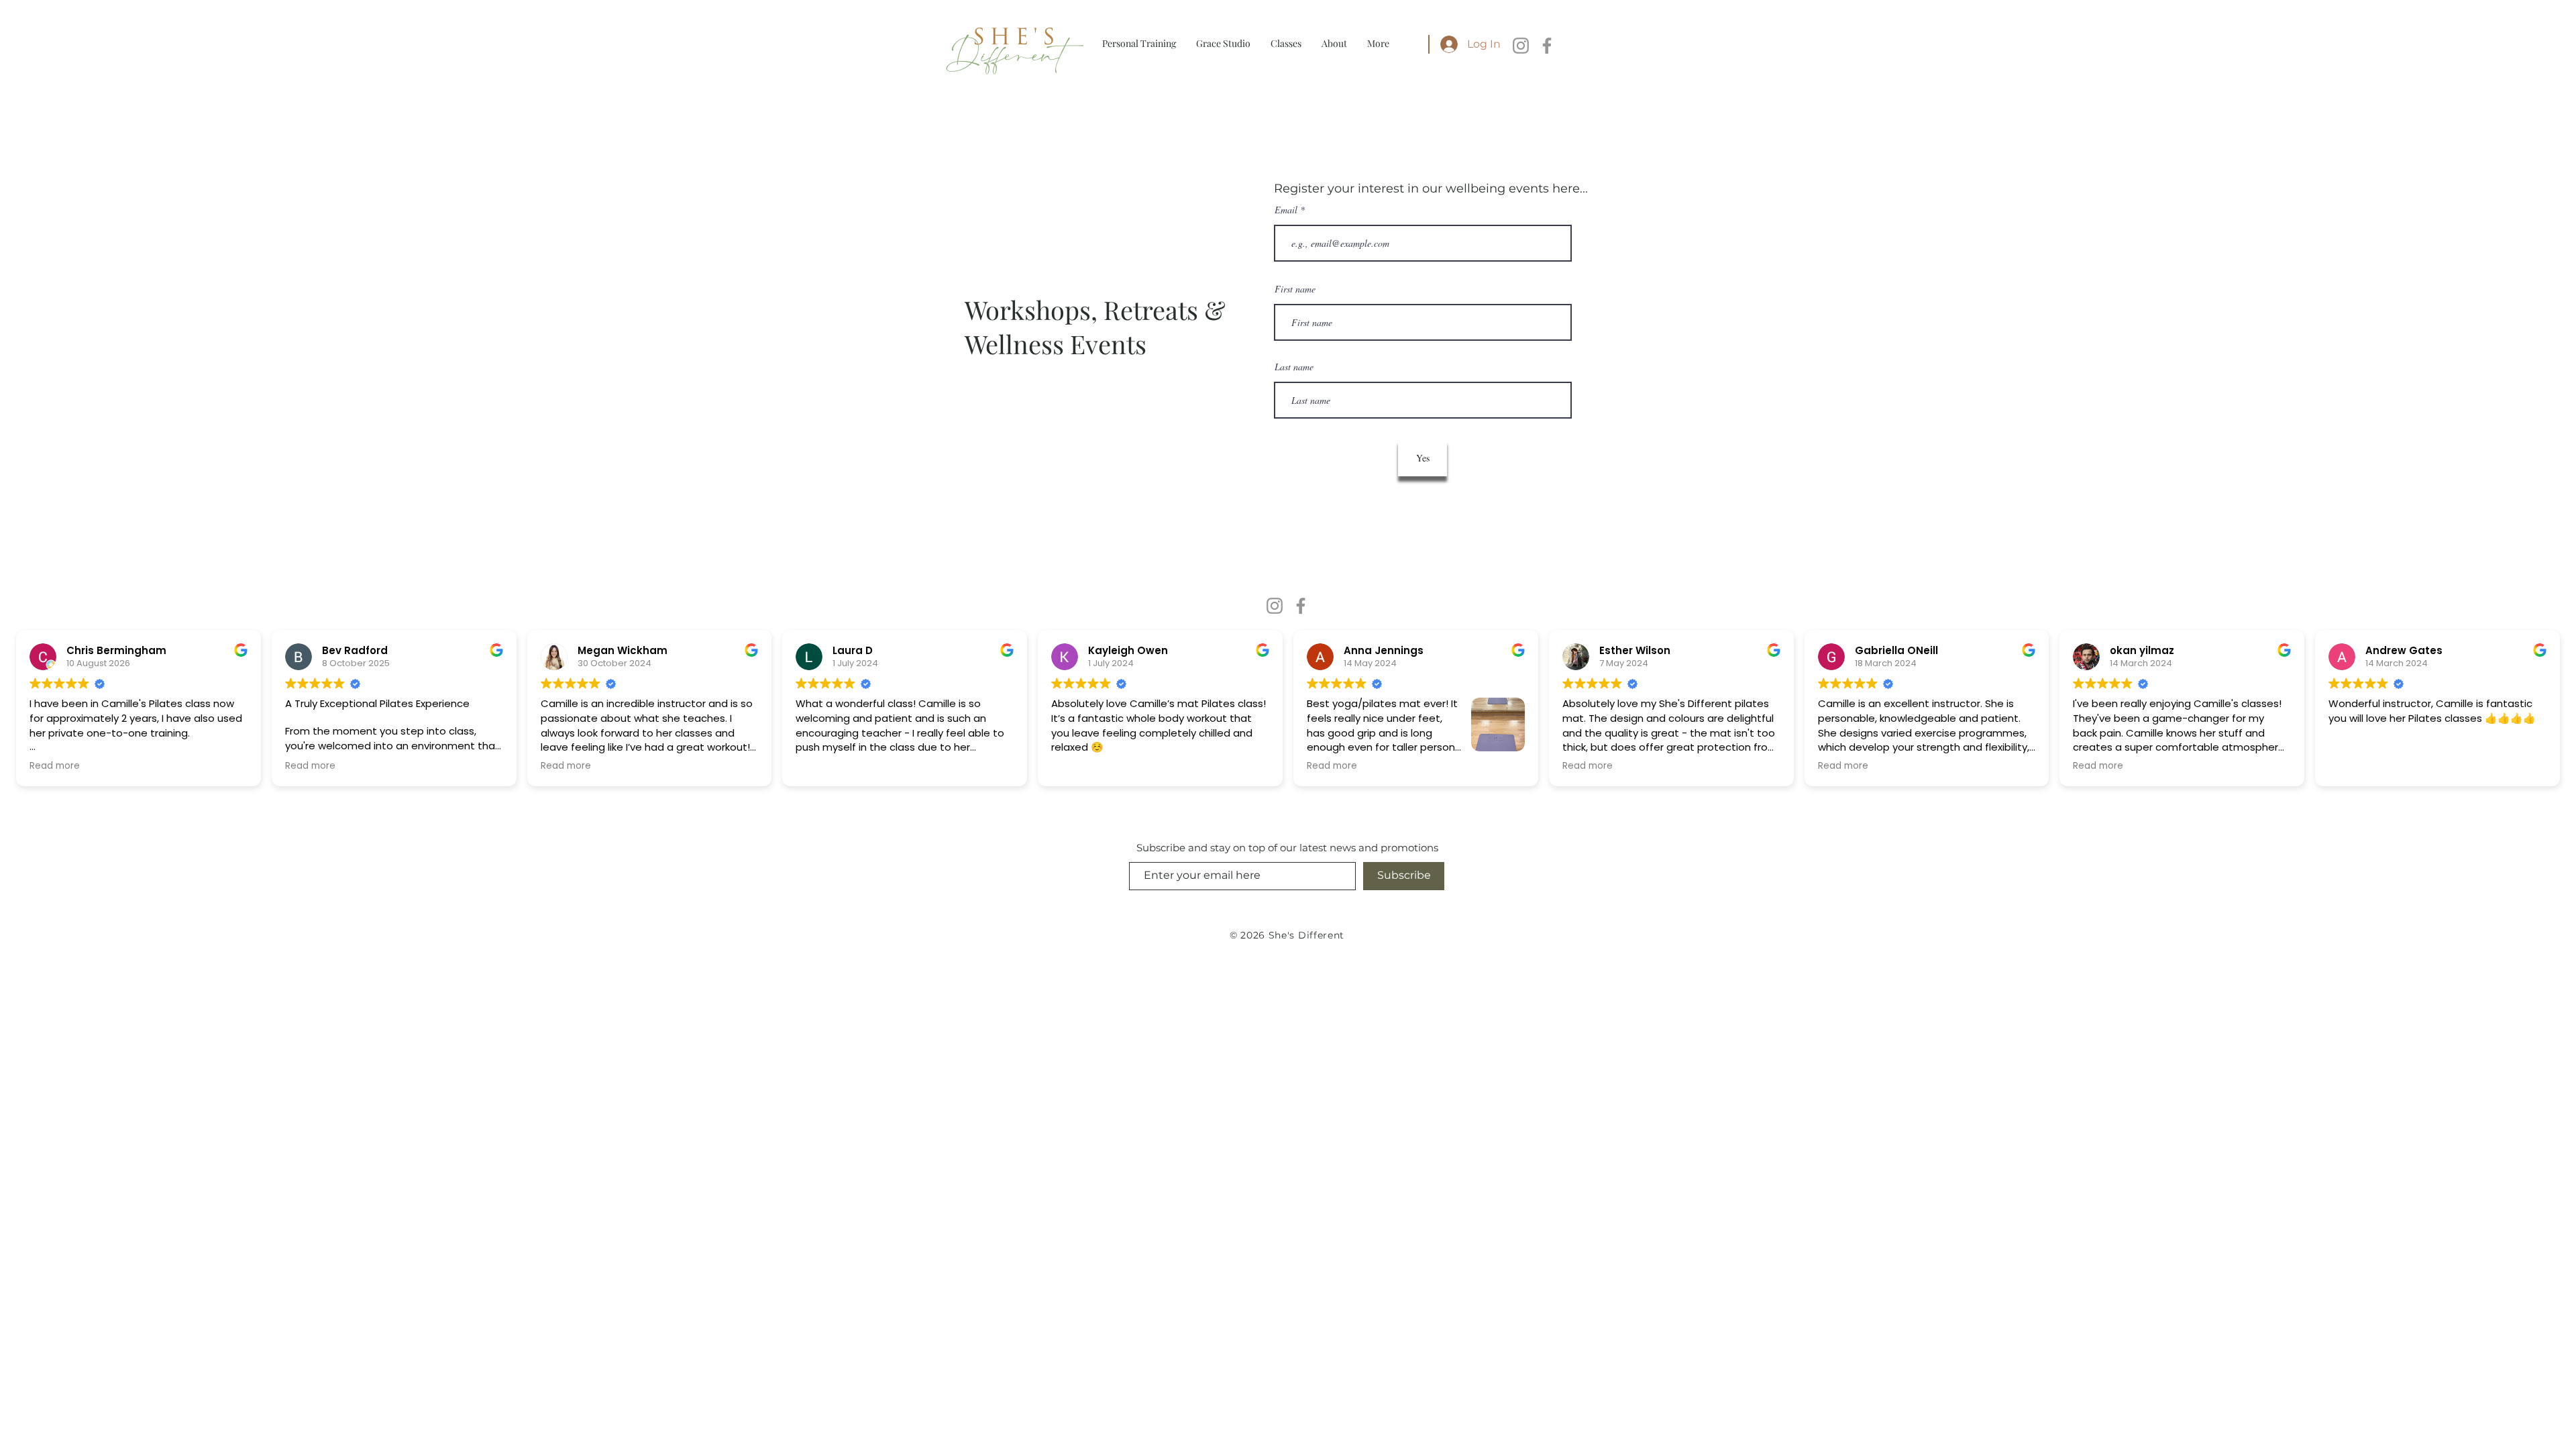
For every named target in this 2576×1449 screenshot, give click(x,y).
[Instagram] (1521, 46)
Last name (1294, 367)
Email (1287, 210)
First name (1295, 289)
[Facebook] (1547, 46)
